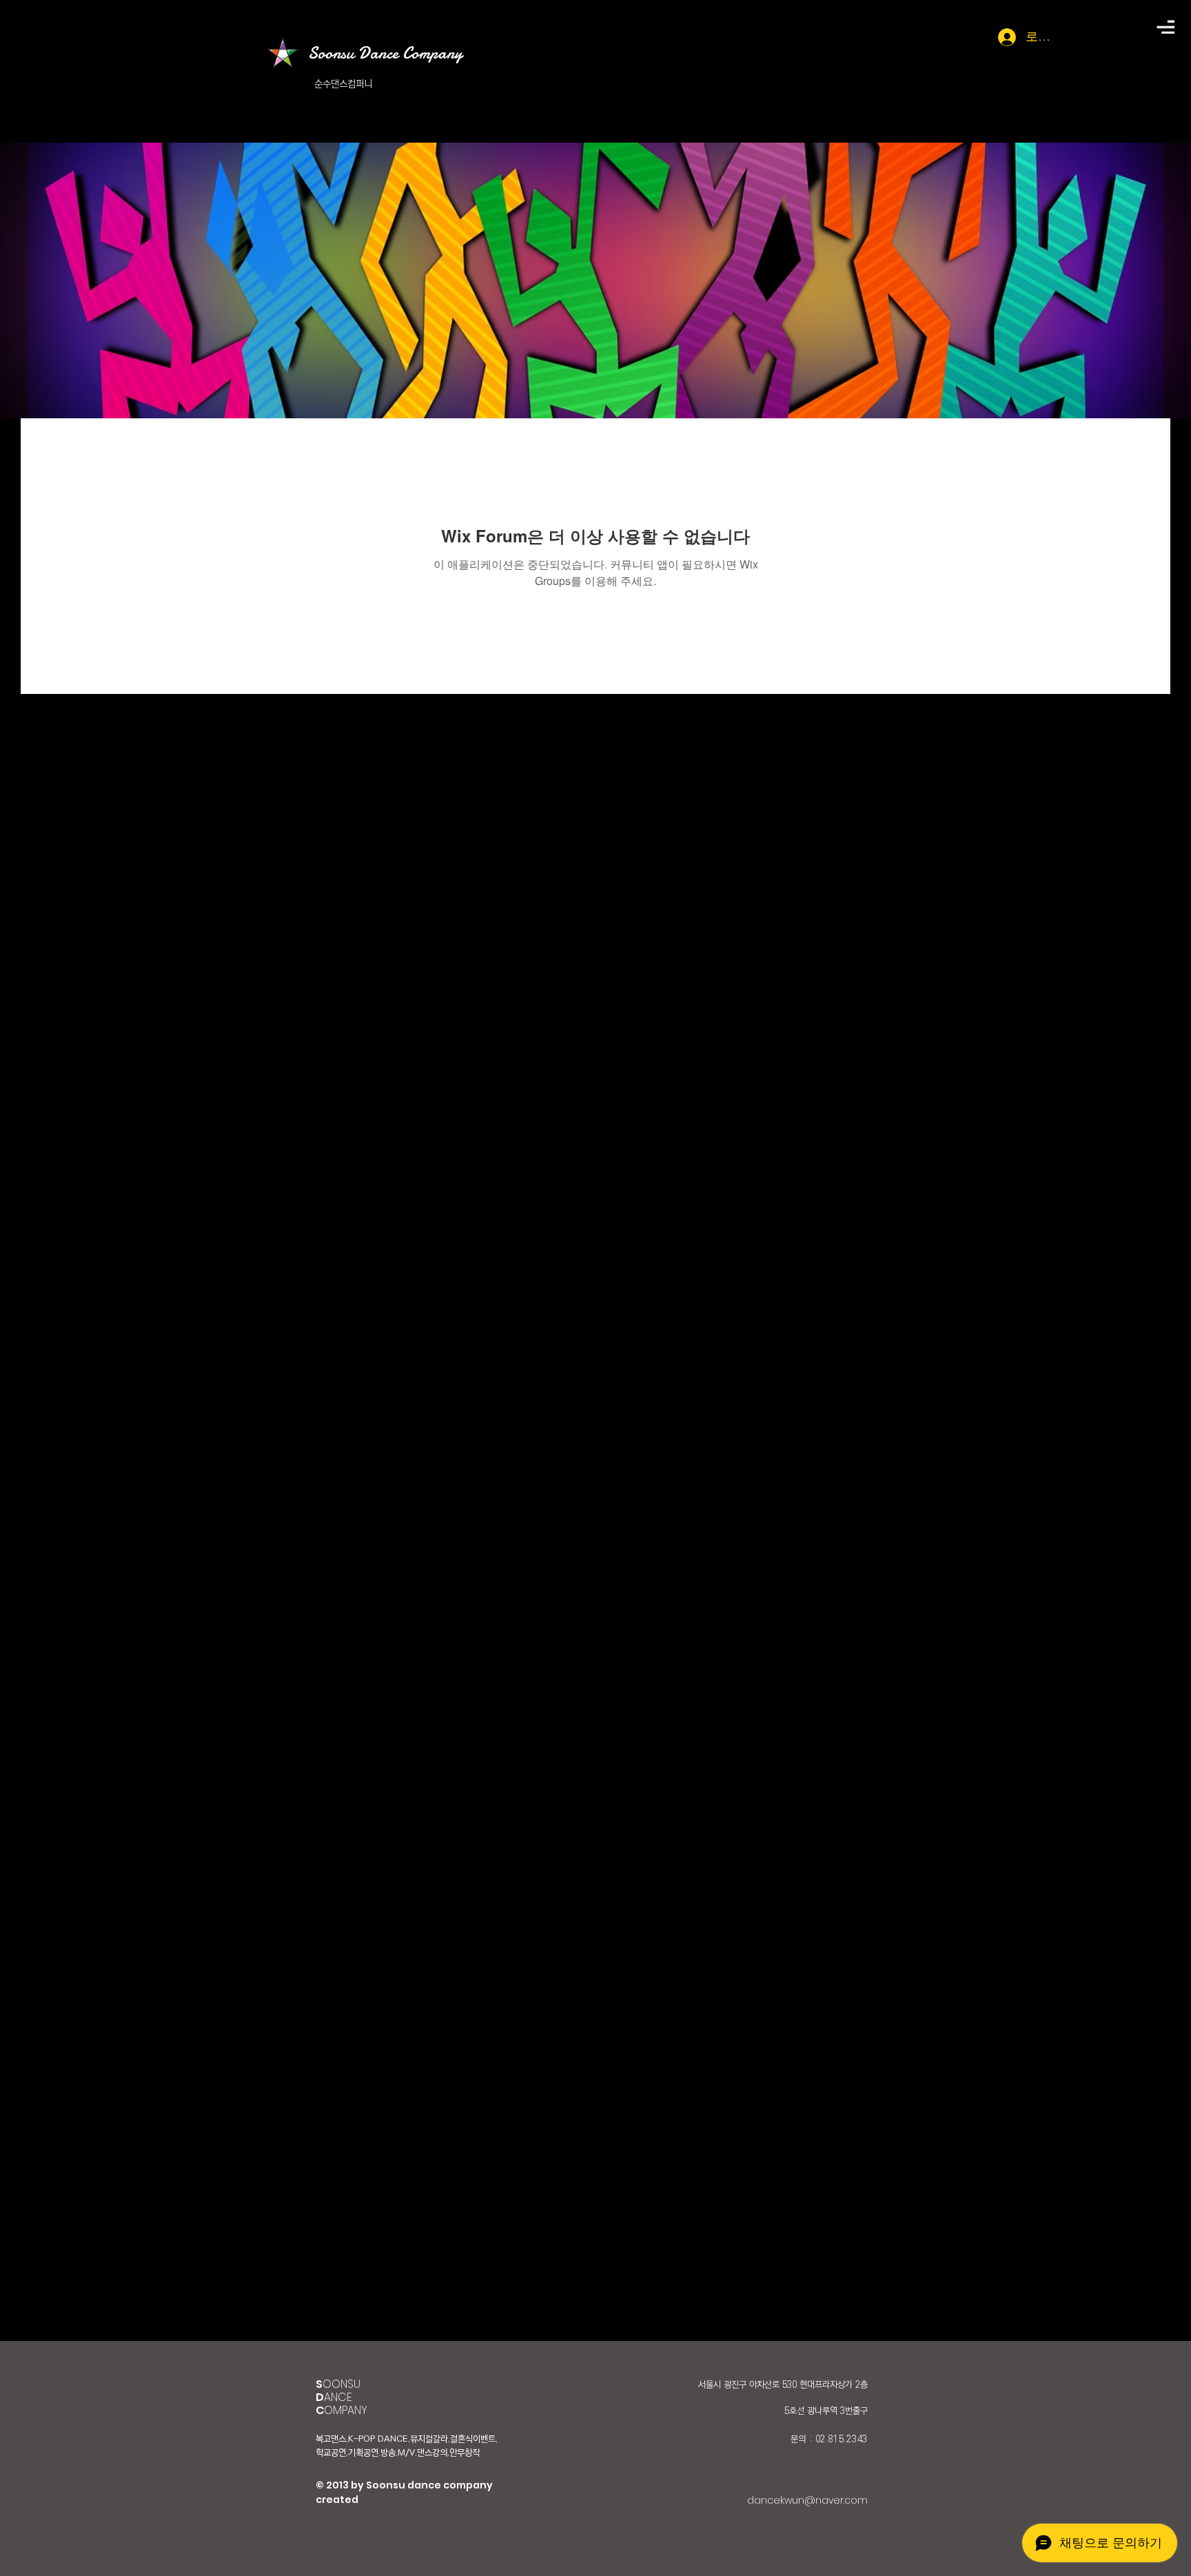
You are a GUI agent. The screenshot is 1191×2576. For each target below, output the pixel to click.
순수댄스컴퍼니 (343, 84)
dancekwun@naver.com (807, 2500)
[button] (1165, 27)
